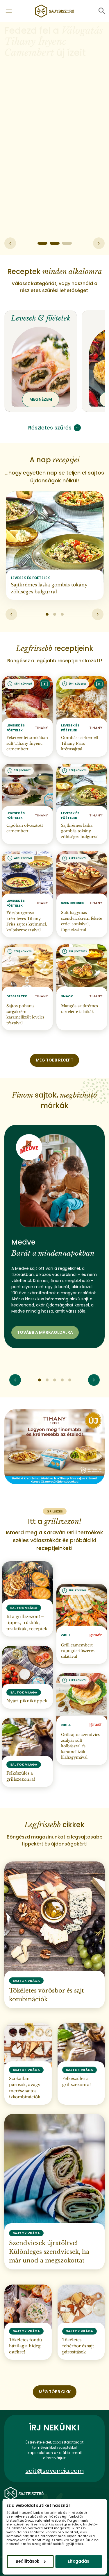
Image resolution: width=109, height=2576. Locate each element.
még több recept (54, 1060)
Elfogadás (78, 2561)
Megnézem (41, 399)
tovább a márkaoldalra (45, 1332)
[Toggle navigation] (9, 11)
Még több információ (35, 102)
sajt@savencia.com (55, 2471)
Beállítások (27, 2561)
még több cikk (55, 2392)
